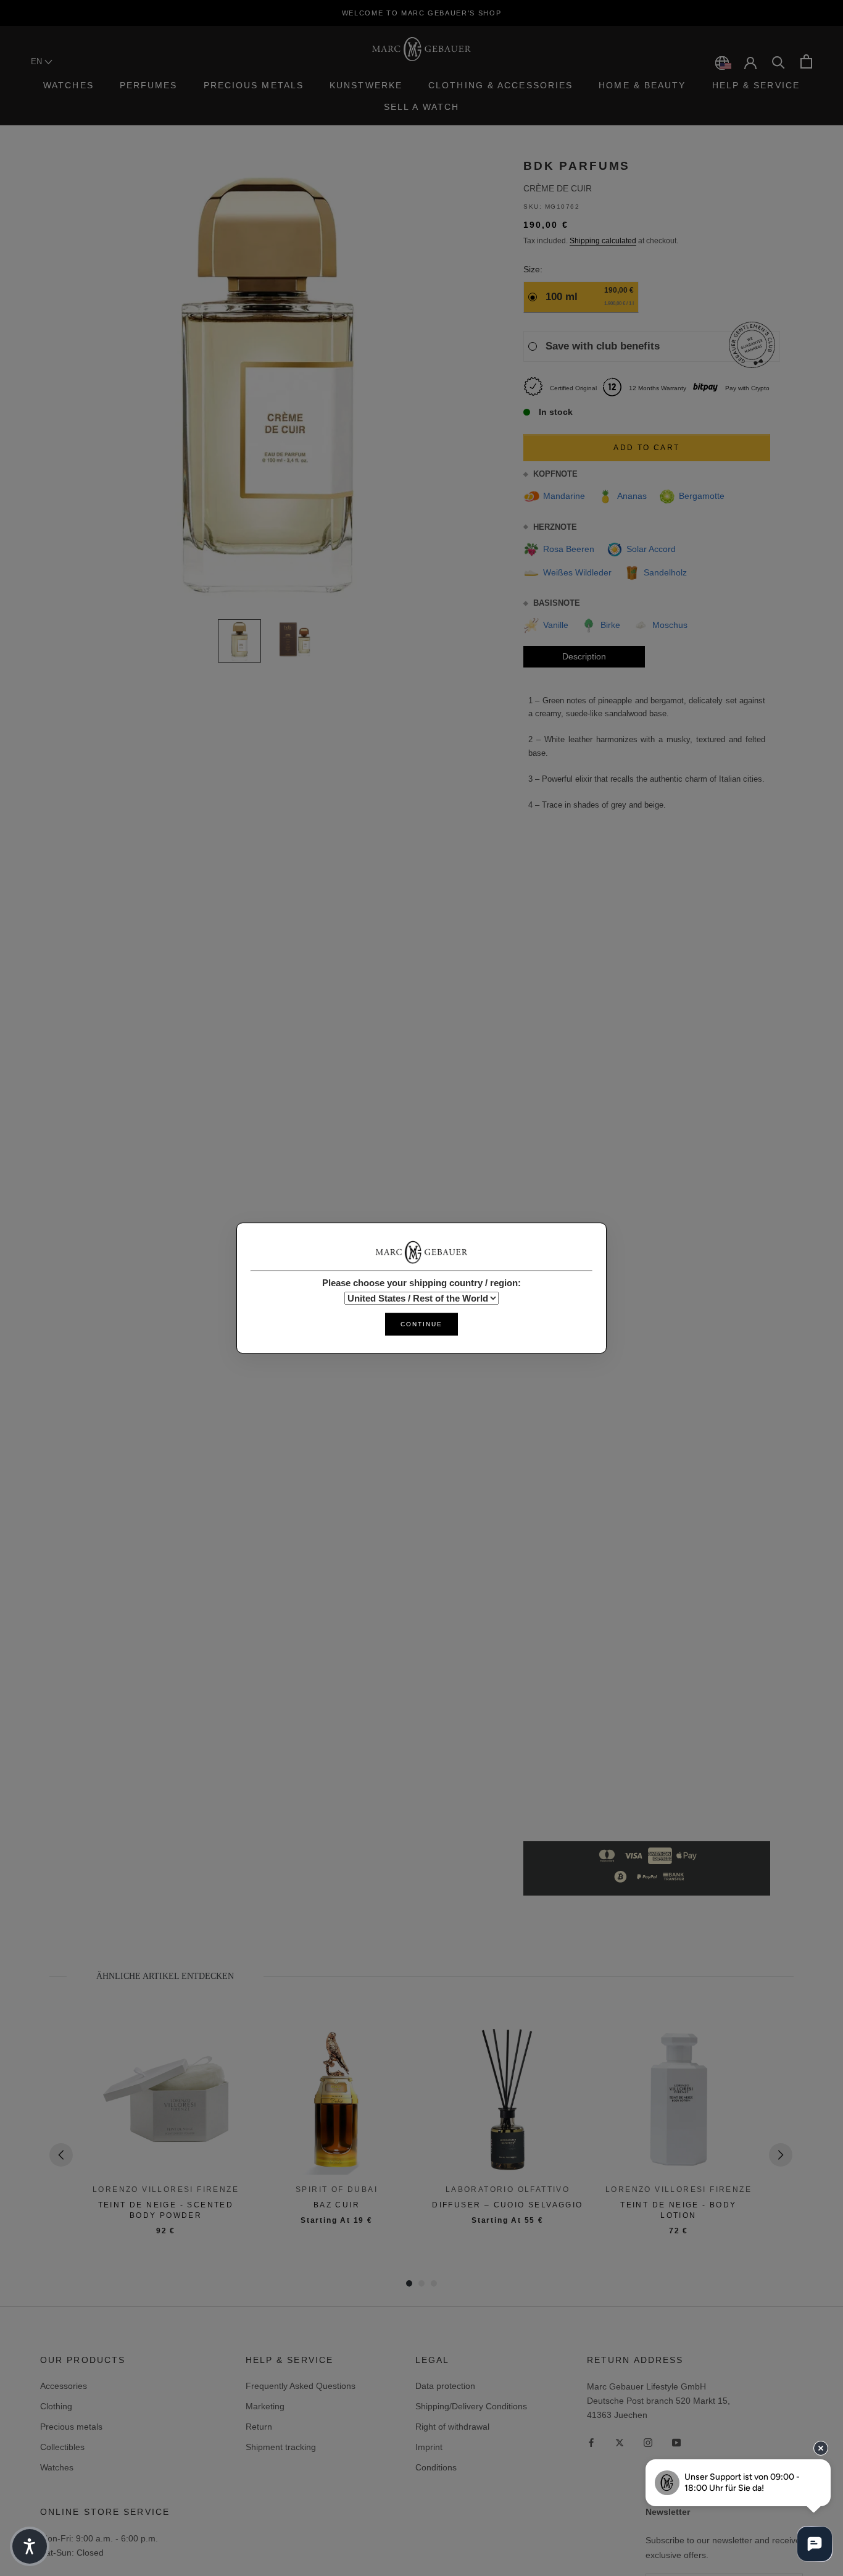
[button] (30, 2546)
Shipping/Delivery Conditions (471, 2406)
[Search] (779, 61)
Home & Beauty (642, 85)
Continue (421, 1324)
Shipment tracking (281, 2447)
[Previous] (61, 2155)
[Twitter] (620, 2442)
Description (584, 656)
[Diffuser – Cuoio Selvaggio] (508, 2099)
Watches (69, 85)
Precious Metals (254, 85)
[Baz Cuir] (337, 2099)
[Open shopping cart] (806, 61)
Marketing (265, 2406)
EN (38, 61)
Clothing (56, 2406)
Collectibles (62, 2447)
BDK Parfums (577, 166)
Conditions (436, 2467)
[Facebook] (591, 2442)
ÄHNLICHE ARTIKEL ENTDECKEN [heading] (165, 1976)
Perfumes (149, 85)
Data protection (445, 2386)
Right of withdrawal (452, 2427)
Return (259, 2427)
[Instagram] (648, 2442)
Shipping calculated (603, 241)
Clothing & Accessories (500, 85)
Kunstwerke (366, 85)
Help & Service (756, 85)
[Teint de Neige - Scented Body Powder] (166, 2099)
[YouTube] (676, 2442)
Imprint (429, 2447)
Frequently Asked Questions (301, 2386)
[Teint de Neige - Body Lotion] (679, 2099)
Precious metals (71, 2427)
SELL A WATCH (421, 107)
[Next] (781, 2155)
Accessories (64, 2386)
